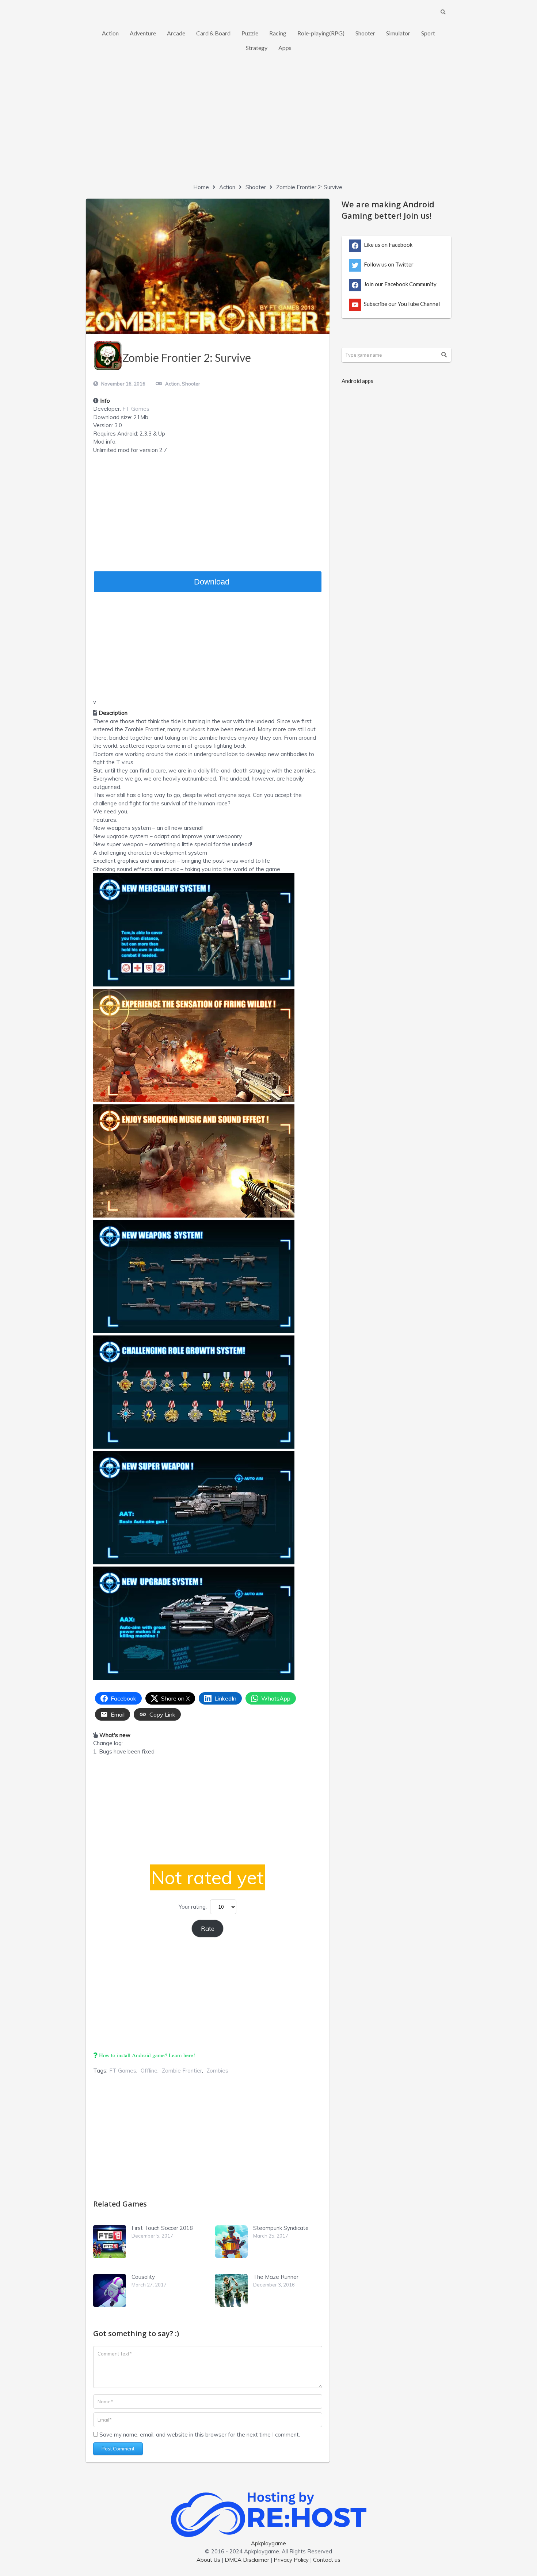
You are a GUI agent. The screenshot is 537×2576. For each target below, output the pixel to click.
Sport (428, 33)
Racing (278, 33)
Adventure (143, 33)
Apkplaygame (268, 2543)
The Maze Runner (276, 2277)
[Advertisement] (268, 124)
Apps (285, 48)
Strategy (257, 48)
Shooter (365, 33)
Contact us (327, 2560)
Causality (143, 2277)
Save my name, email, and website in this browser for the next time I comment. (200, 2435)
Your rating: (193, 1907)
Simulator (398, 33)
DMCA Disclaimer (247, 2560)
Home (201, 187)
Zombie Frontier (182, 2071)
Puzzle (250, 33)
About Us (208, 2560)
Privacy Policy (291, 2560)
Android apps (357, 381)
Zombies (217, 2071)
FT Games (136, 409)
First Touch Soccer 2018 (162, 2228)
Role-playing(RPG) (321, 33)
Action (110, 33)
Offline (149, 2071)
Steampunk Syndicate (281, 2228)
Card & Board (213, 33)
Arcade (176, 33)
